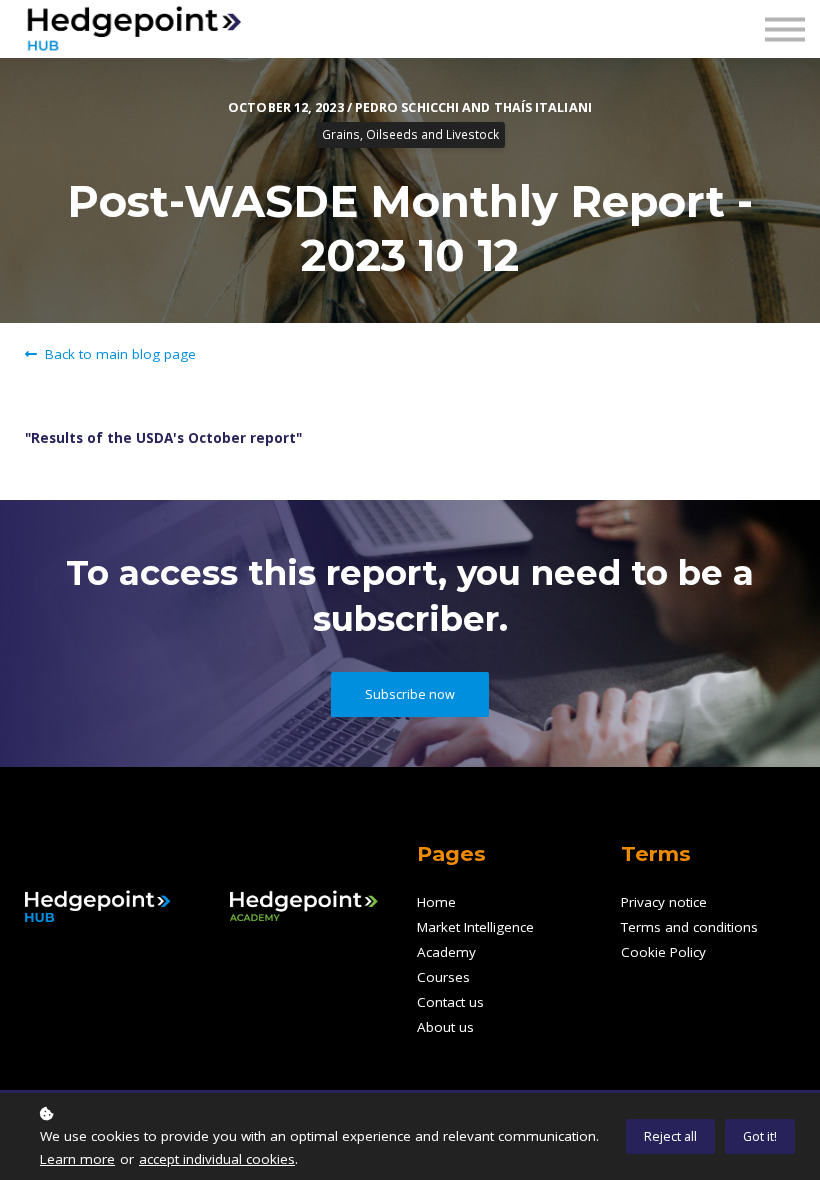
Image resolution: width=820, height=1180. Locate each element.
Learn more (77, 1159)
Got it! (760, 1136)
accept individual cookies (217, 1159)
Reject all (670, 1136)
